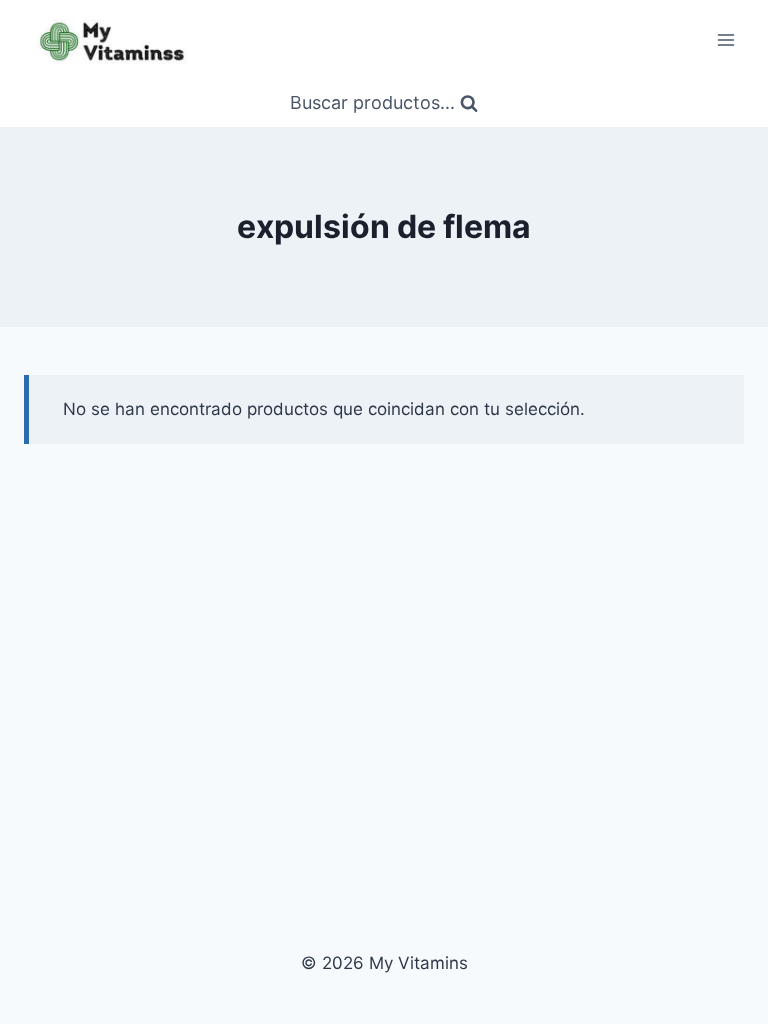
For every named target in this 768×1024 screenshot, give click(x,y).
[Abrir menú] (725, 39)
